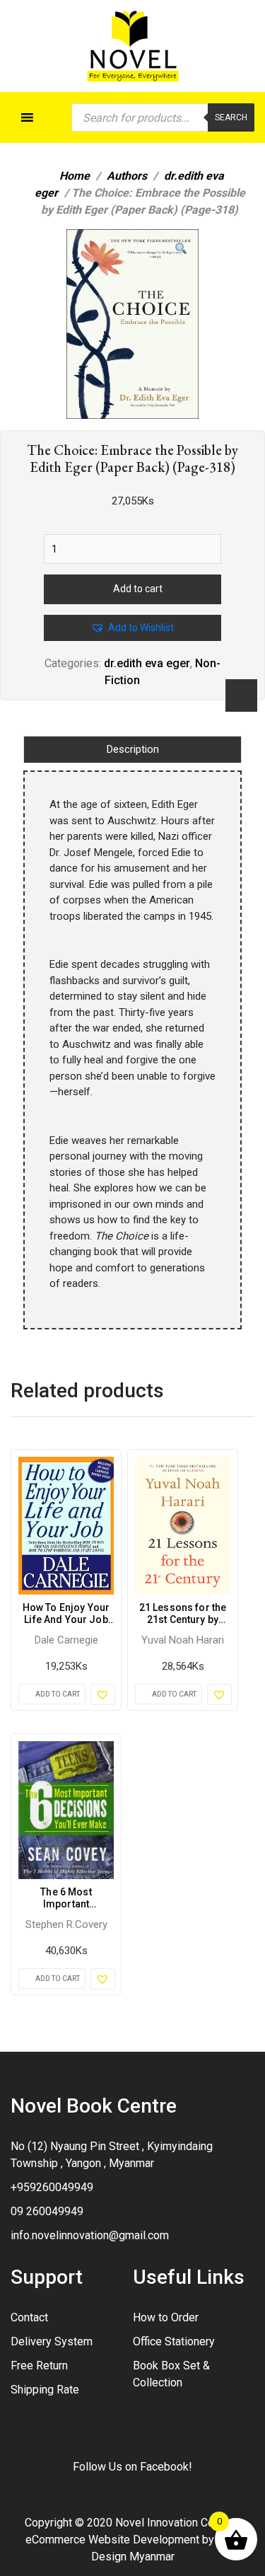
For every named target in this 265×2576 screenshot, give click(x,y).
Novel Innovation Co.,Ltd (175, 2523)
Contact (29, 2317)
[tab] (132, 750)
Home (75, 176)
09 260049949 (47, 2211)
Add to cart (138, 589)
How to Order (166, 2317)
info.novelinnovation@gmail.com (90, 2235)
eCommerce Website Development (112, 2540)
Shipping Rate (45, 2390)
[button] (181, 249)
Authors (127, 176)
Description (133, 749)
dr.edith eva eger (147, 663)
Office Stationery (174, 2341)
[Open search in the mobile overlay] (163, 117)
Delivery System (52, 2341)
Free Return (39, 2366)
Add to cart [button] (58, 1694)
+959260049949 (52, 2187)
